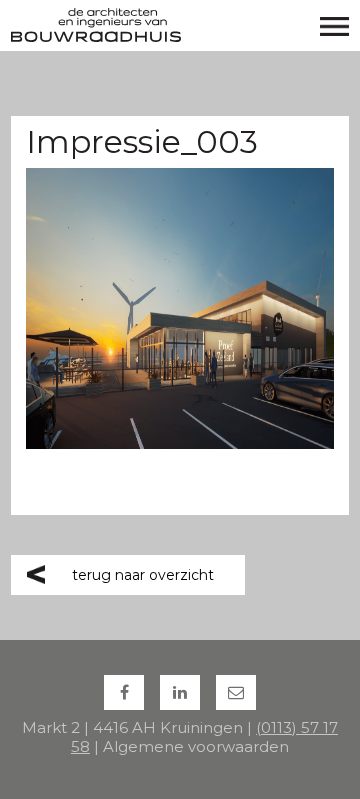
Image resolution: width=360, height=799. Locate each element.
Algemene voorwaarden (196, 746)
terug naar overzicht (143, 575)
